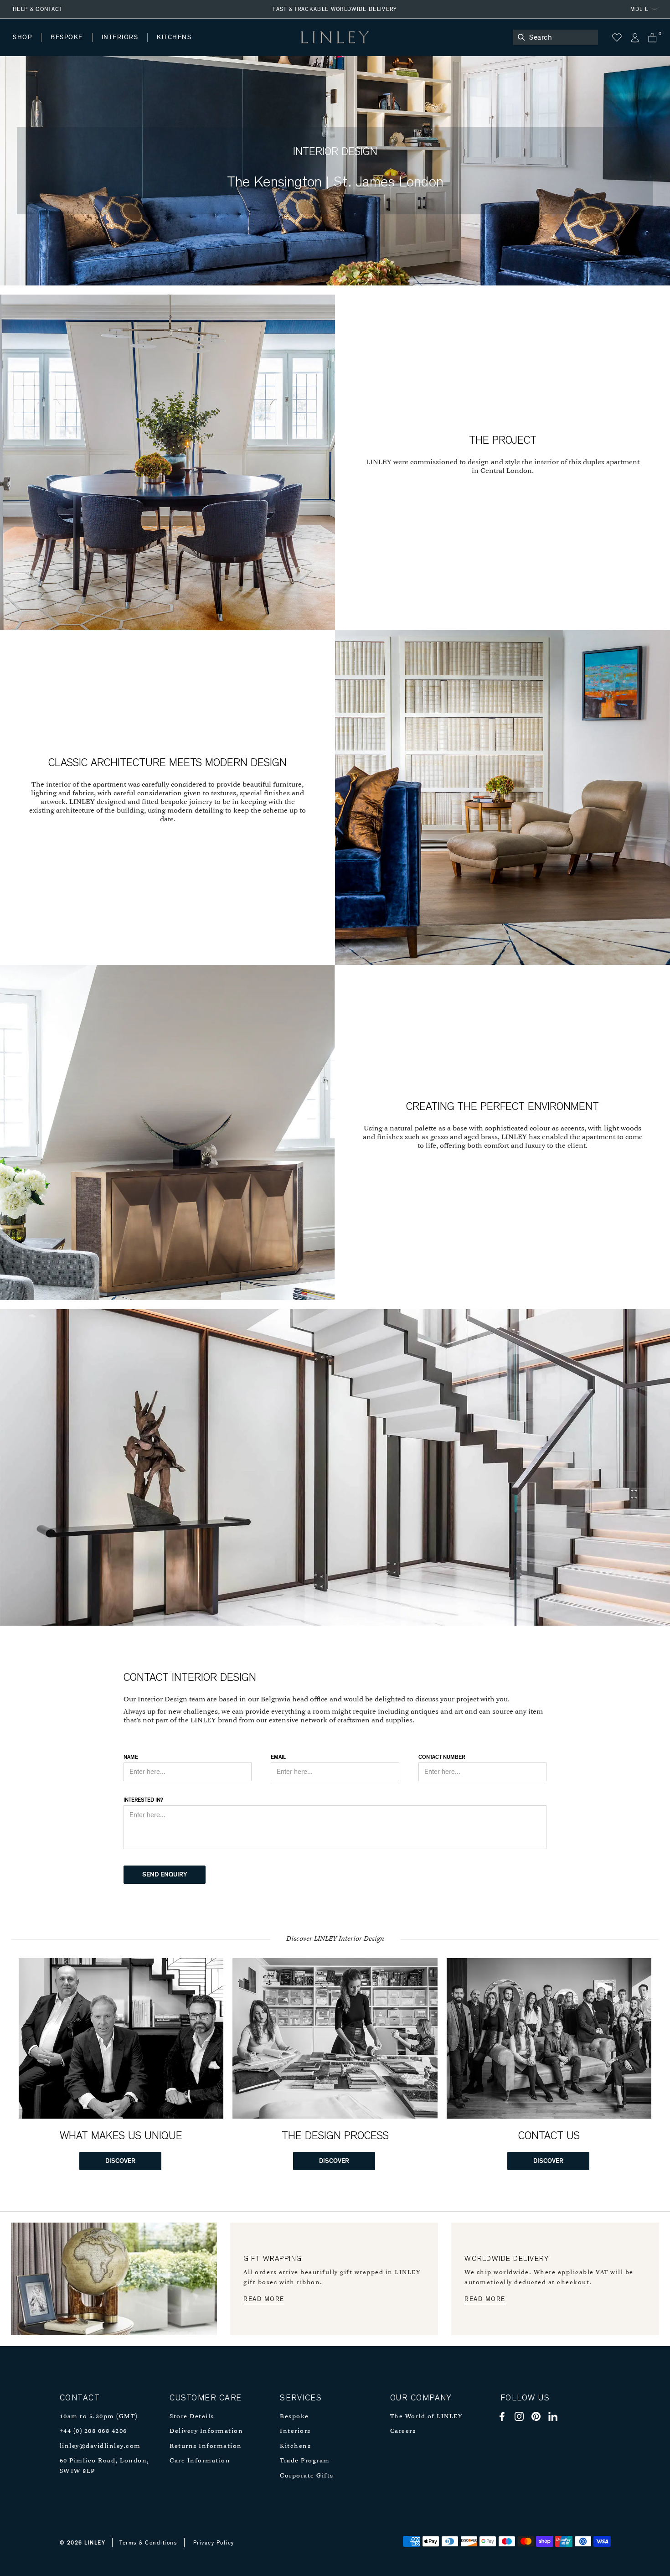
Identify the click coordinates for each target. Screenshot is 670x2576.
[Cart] (652, 38)
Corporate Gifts (307, 2476)
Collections (294, 46)
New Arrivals (80, 46)
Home (22, 46)
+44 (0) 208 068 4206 (93, 2431)
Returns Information (206, 2446)
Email (278, 1757)
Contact (215, 46)
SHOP (22, 37)
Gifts (340, 46)
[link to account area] (635, 38)
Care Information (200, 2461)
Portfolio (167, 46)
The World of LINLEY (426, 2417)
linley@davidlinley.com (100, 2446)
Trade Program (305, 2461)
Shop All (26, 46)
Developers (70, 46)
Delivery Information (206, 2431)
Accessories (139, 46)
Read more (264, 2299)
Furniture (193, 46)
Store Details (192, 2417)
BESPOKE (67, 37)
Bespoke (294, 2417)
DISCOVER (120, 2161)
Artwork (242, 46)
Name (131, 1757)
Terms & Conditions (148, 2543)
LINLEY (95, 2543)
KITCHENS (174, 37)
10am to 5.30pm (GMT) (99, 2417)
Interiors (295, 2431)
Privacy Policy (214, 2543)
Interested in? (143, 1800)
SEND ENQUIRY (165, 1875)
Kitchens (295, 2446)
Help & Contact (38, 9)
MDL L (639, 9)
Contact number (442, 1757)
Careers (403, 2431)
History (121, 46)
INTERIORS (120, 37)
